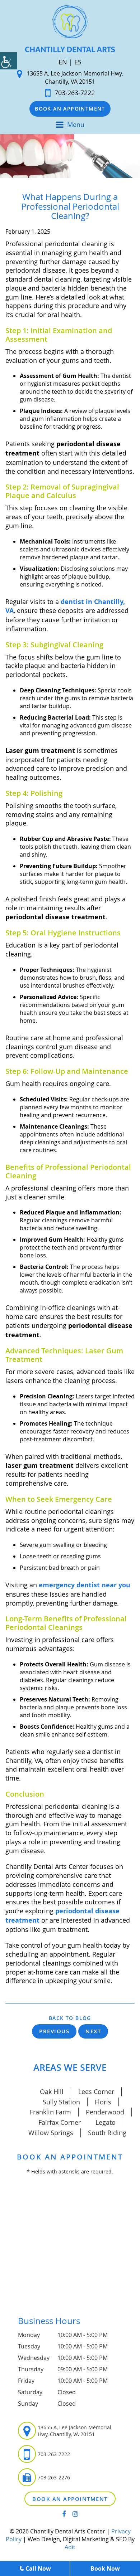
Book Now (105, 2568)
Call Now (38, 2568)
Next (93, 2031)
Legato (106, 2122)
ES (78, 62)
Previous (54, 2031)
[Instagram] (75, 2514)
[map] (70, 2250)
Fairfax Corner (60, 2122)
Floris (103, 2102)
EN (63, 62)
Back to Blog (70, 2018)
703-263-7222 (75, 93)
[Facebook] (64, 2514)
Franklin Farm (50, 2112)
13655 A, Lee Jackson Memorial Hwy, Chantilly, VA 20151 (74, 77)
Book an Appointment (70, 109)
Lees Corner (96, 2092)
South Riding (107, 2133)
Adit (70, 2547)
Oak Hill (52, 2092)
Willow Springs (51, 2133)
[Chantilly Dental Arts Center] (70, 29)
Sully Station (61, 2102)
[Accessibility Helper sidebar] (9, 61)
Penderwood (105, 2112)
